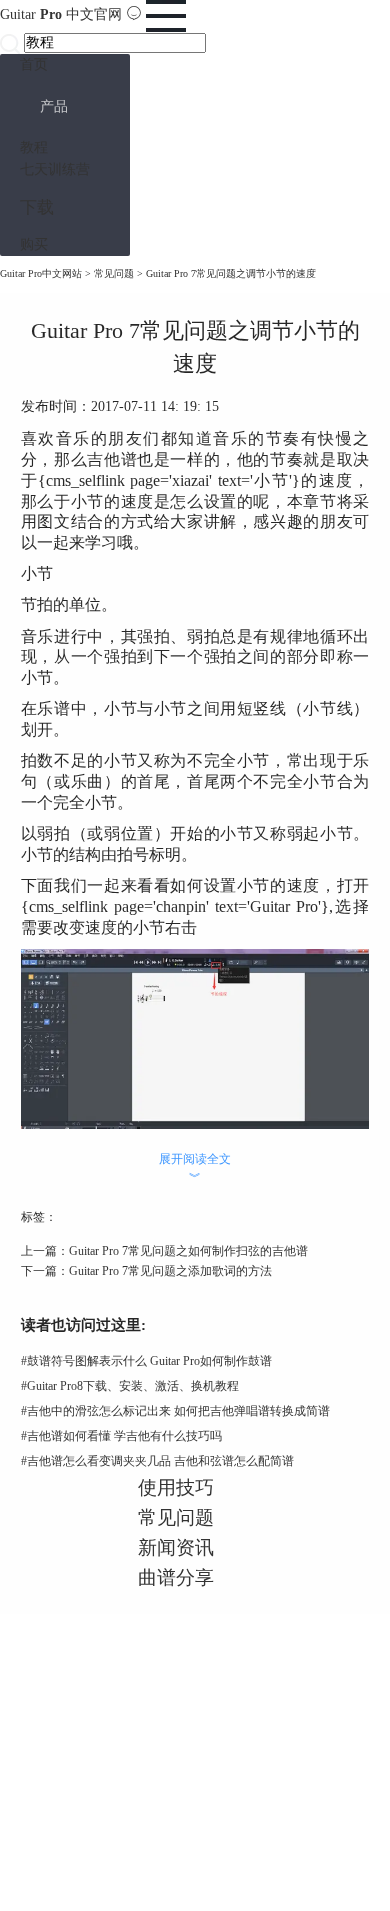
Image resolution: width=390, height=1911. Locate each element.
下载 (37, 207)
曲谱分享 (176, 1577)
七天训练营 (55, 169)
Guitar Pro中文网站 (41, 273)
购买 (34, 244)
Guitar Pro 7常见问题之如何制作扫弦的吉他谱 (188, 1251)
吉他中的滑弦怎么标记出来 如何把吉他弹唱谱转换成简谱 (175, 1411)
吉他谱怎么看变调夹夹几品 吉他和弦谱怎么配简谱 (157, 1461)
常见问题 (114, 273)
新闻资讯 (176, 1547)
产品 (54, 106)
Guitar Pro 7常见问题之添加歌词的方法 (170, 1271)
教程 (34, 147)
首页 (34, 64)
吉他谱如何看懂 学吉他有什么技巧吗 (121, 1436)
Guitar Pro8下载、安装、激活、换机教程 (130, 1386)
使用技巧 (176, 1487)
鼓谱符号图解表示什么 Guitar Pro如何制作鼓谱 (146, 1361)
